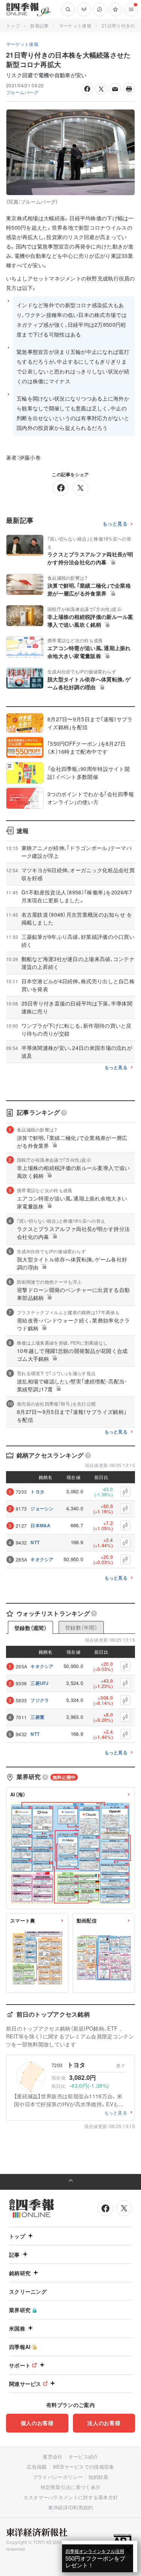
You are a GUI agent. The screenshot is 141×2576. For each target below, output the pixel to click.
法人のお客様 (104, 2423)
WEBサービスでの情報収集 (83, 2467)
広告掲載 (37, 2467)
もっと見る (115, 524)
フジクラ (40, 1700)
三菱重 (37, 1717)
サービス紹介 (83, 2456)
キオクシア (42, 1559)
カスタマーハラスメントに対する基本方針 (71, 2497)
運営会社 (52, 2456)
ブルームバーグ (22, 92)
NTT (35, 1542)
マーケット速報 (75, 25)
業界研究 (20, 2310)
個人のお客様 (37, 2423)
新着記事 (39, 25)
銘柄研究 (20, 2273)
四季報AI (20, 2347)
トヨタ (37, 1491)
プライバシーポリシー (58, 2477)
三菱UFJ (40, 1683)
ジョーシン (42, 1508)
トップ (13, 25)
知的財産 (98, 2477)
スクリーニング (28, 2291)
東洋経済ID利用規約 (71, 2507)
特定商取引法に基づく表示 (71, 2487)
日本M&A (41, 1525)
